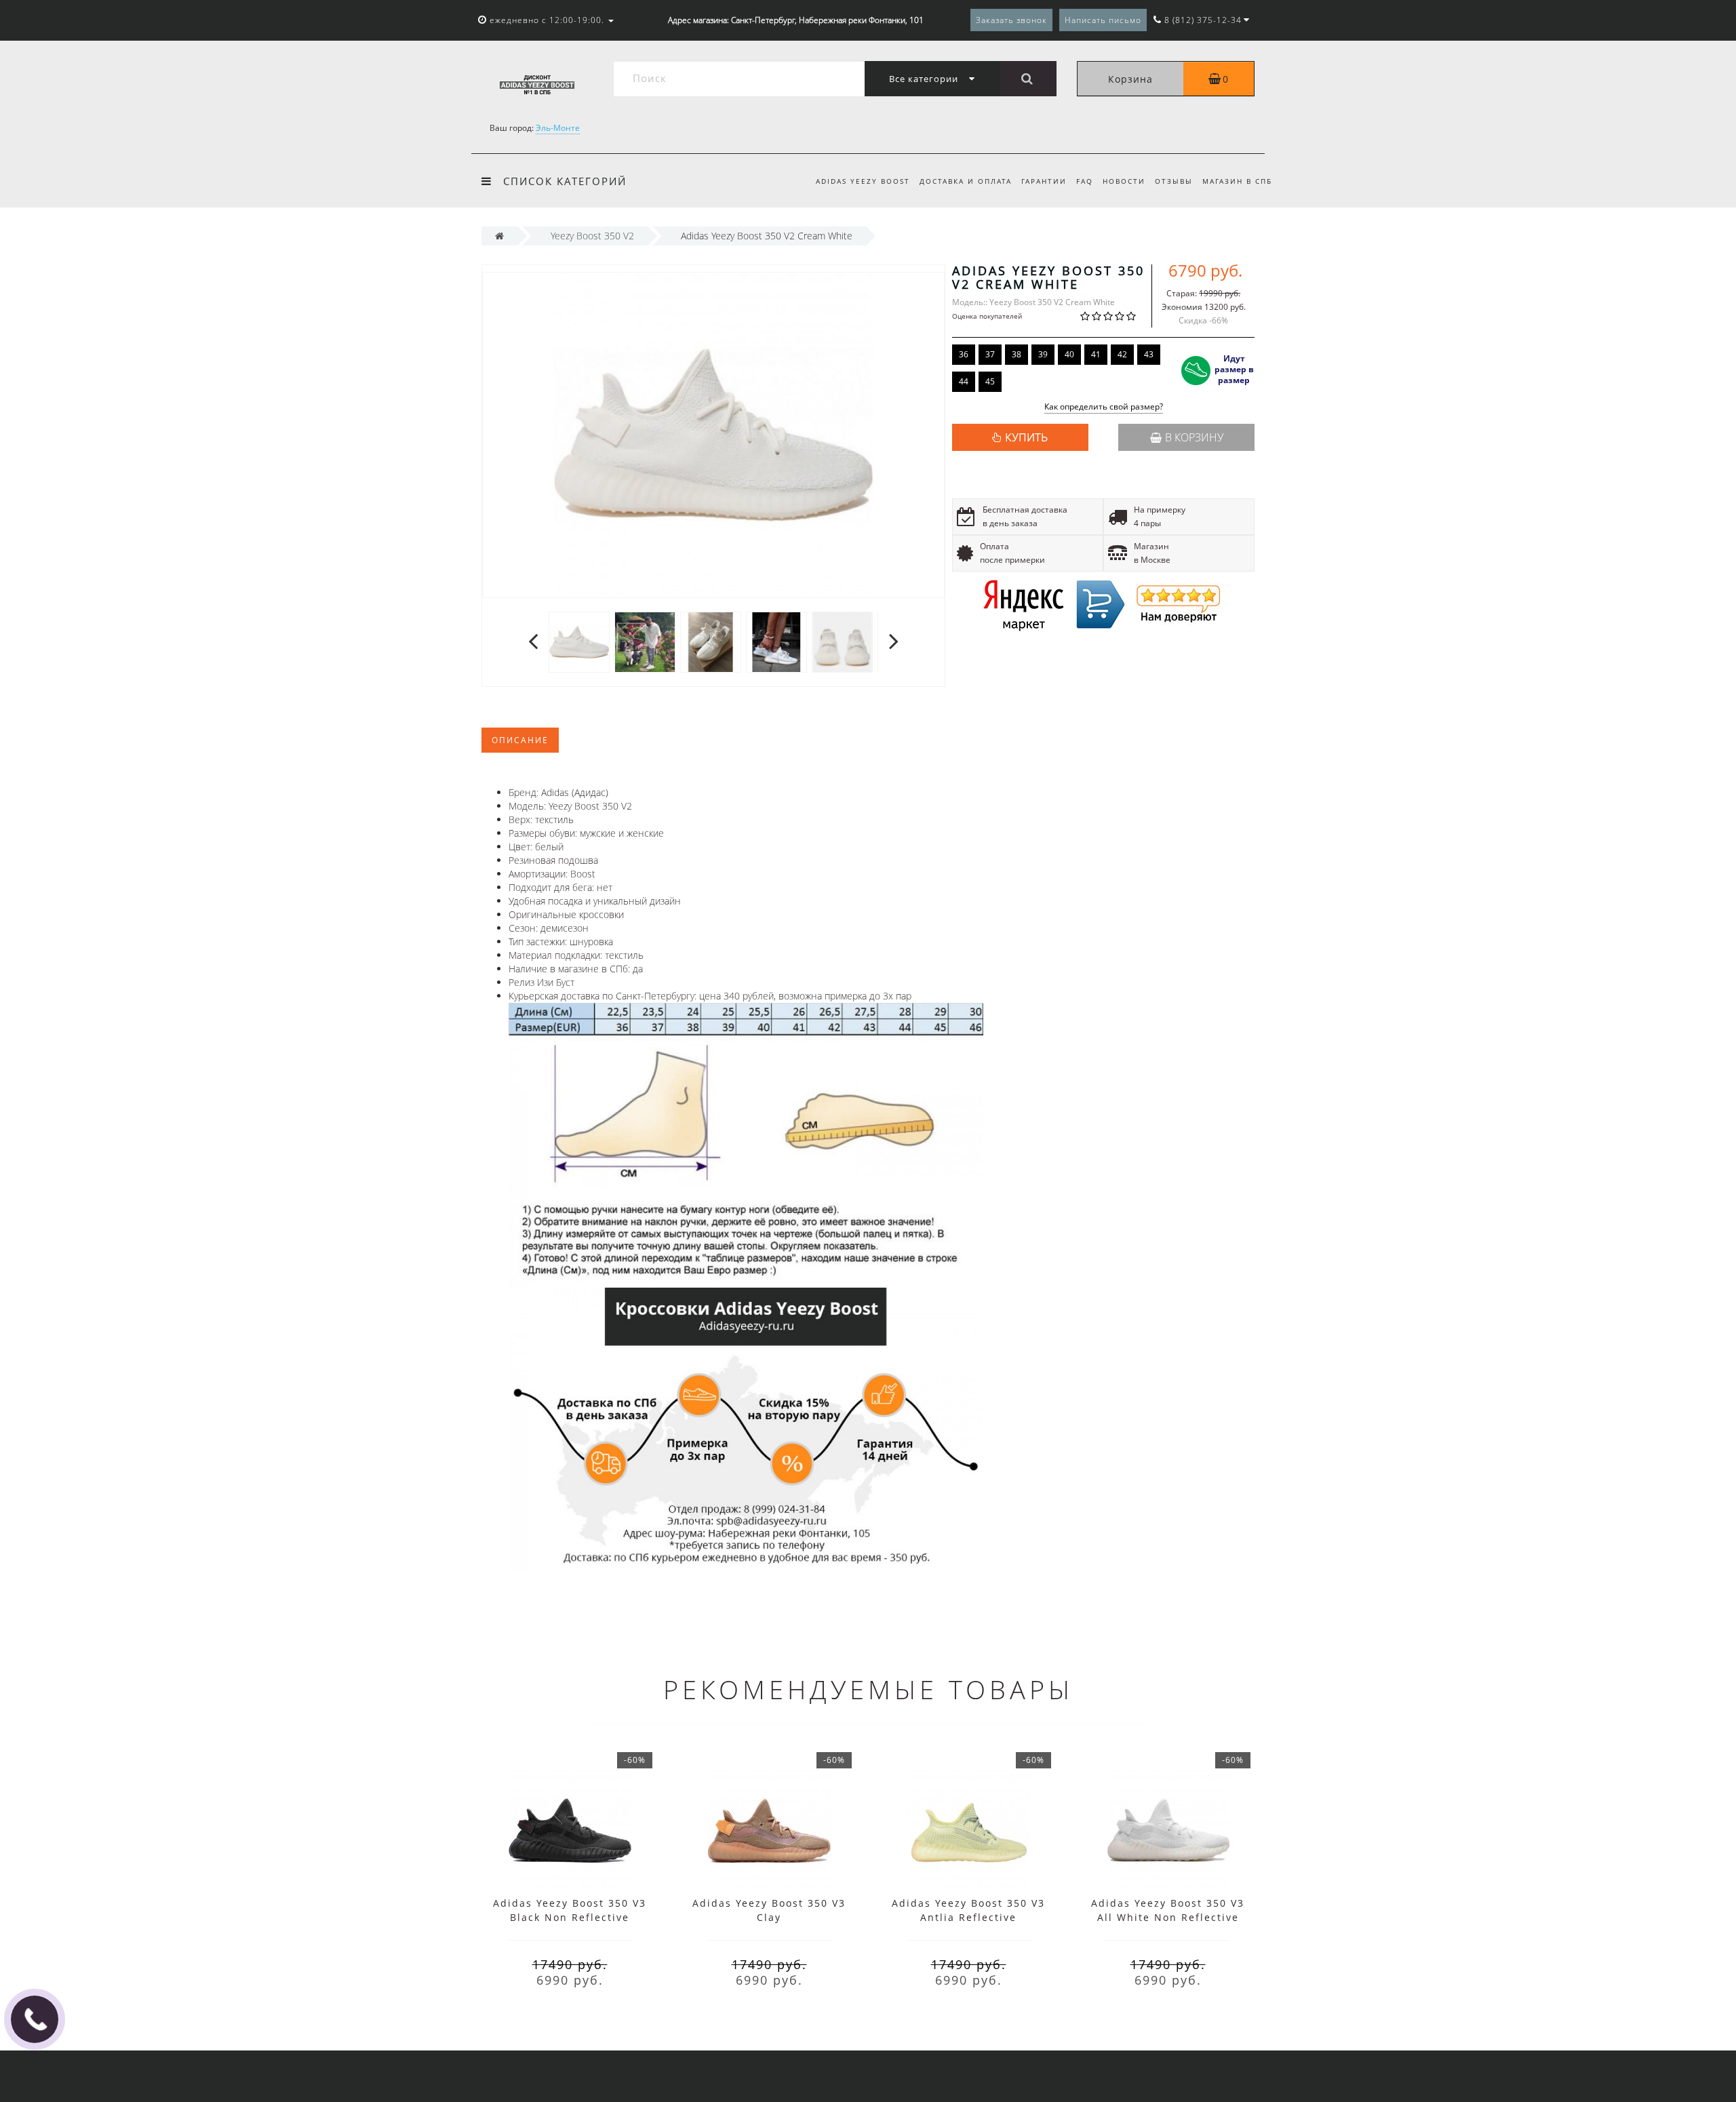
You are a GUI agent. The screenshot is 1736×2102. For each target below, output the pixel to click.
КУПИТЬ (1026, 437)
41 (1096, 354)
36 (964, 354)
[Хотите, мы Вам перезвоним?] (35, 2019)
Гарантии (1044, 181)
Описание (520, 740)
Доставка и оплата (966, 181)
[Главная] (499, 236)
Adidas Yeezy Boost (863, 181)
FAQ (1085, 181)
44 (964, 381)
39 (1043, 354)
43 (1149, 354)
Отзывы (1174, 181)
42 (1122, 354)
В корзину (1194, 437)
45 (990, 381)
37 (990, 354)
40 (1069, 354)
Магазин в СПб (1237, 181)
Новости (1124, 181)
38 (1017, 354)
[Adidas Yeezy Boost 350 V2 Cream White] (579, 641)
